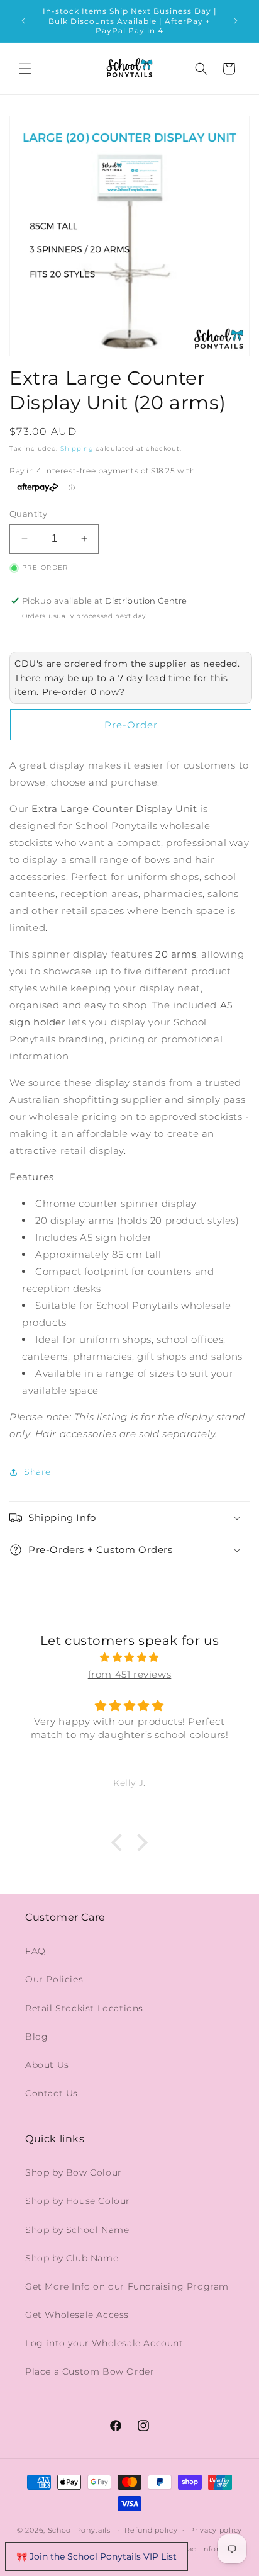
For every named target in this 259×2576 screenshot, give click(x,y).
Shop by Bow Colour (74, 2172)
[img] (129, 1657)
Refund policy (151, 2530)
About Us (47, 2065)
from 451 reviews (130, 1674)
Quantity (28, 514)
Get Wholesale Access (77, 2315)
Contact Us (52, 2093)
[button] (25, 69)
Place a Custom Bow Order (90, 2371)
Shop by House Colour (78, 2201)
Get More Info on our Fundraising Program (127, 2286)
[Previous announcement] (23, 21)
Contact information (208, 2549)
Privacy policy (216, 2530)
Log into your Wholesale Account (104, 2343)
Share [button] (37, 1472)
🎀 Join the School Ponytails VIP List (96, 2556)
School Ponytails (79, 2529)
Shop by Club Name (72, 2258)
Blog (36, 2037)
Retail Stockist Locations (84, 2008)
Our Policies (54, 1979)
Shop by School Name (77, 2230)
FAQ (36, 1951)
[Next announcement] (236, 21)
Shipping (77, 449)
